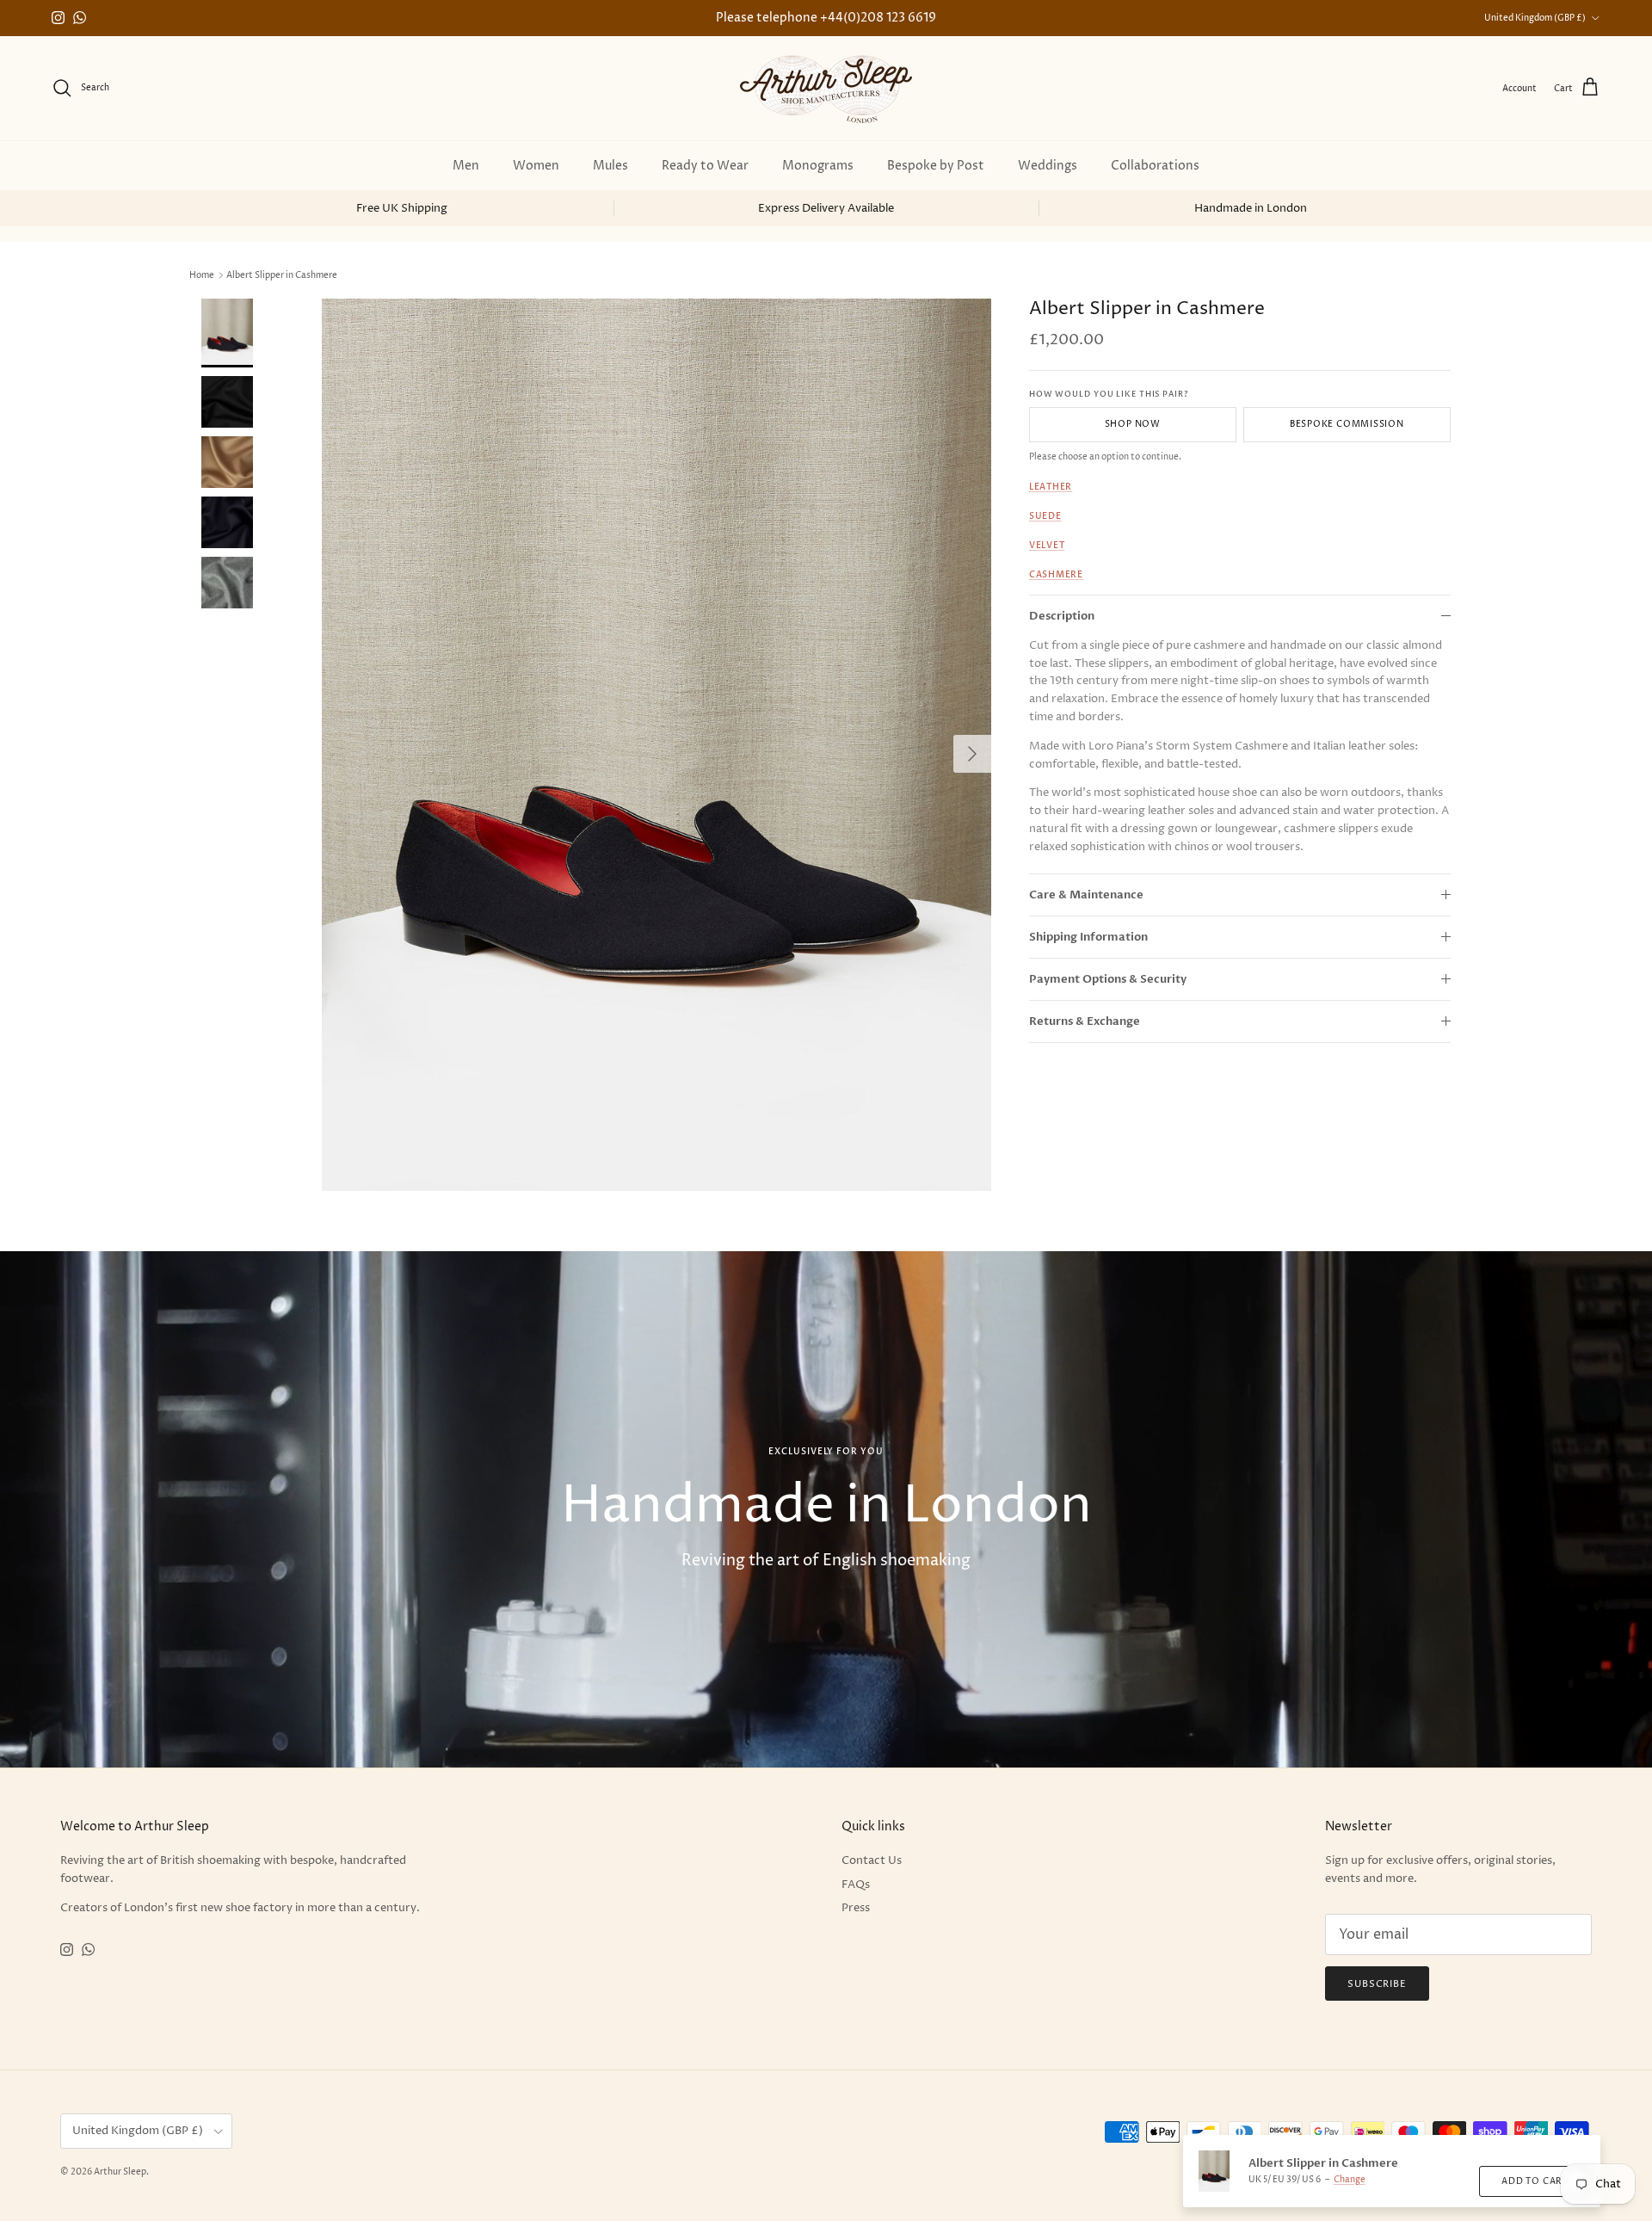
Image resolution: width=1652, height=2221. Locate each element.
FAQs (856, 1885)
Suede (1045, 516)
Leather (1051, 487)
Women (536, 166)
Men (466, 166)
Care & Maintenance (1086, 894)
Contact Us (872, 1860)
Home (202, 275)
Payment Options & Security (1108, 979)
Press (856, 1908)
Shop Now (1133, 424)
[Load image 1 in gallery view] (656, 745)
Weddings (1048, 166)
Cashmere (1056, 575)
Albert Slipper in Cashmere (282, 275)
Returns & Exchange (1085, 1021)
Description (1062, 615)
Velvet (1047, 546)
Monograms (818, 166)
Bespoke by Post (936, 166)
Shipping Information (1088, 937)
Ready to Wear (705, 166)
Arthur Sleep (120, 2172)
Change (1350, 2180)
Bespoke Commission (1347, 424)
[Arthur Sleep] (826, 88)
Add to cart (1535, 2181)
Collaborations (1155, 166)
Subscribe (1377, 1984)
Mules (610, 166)
